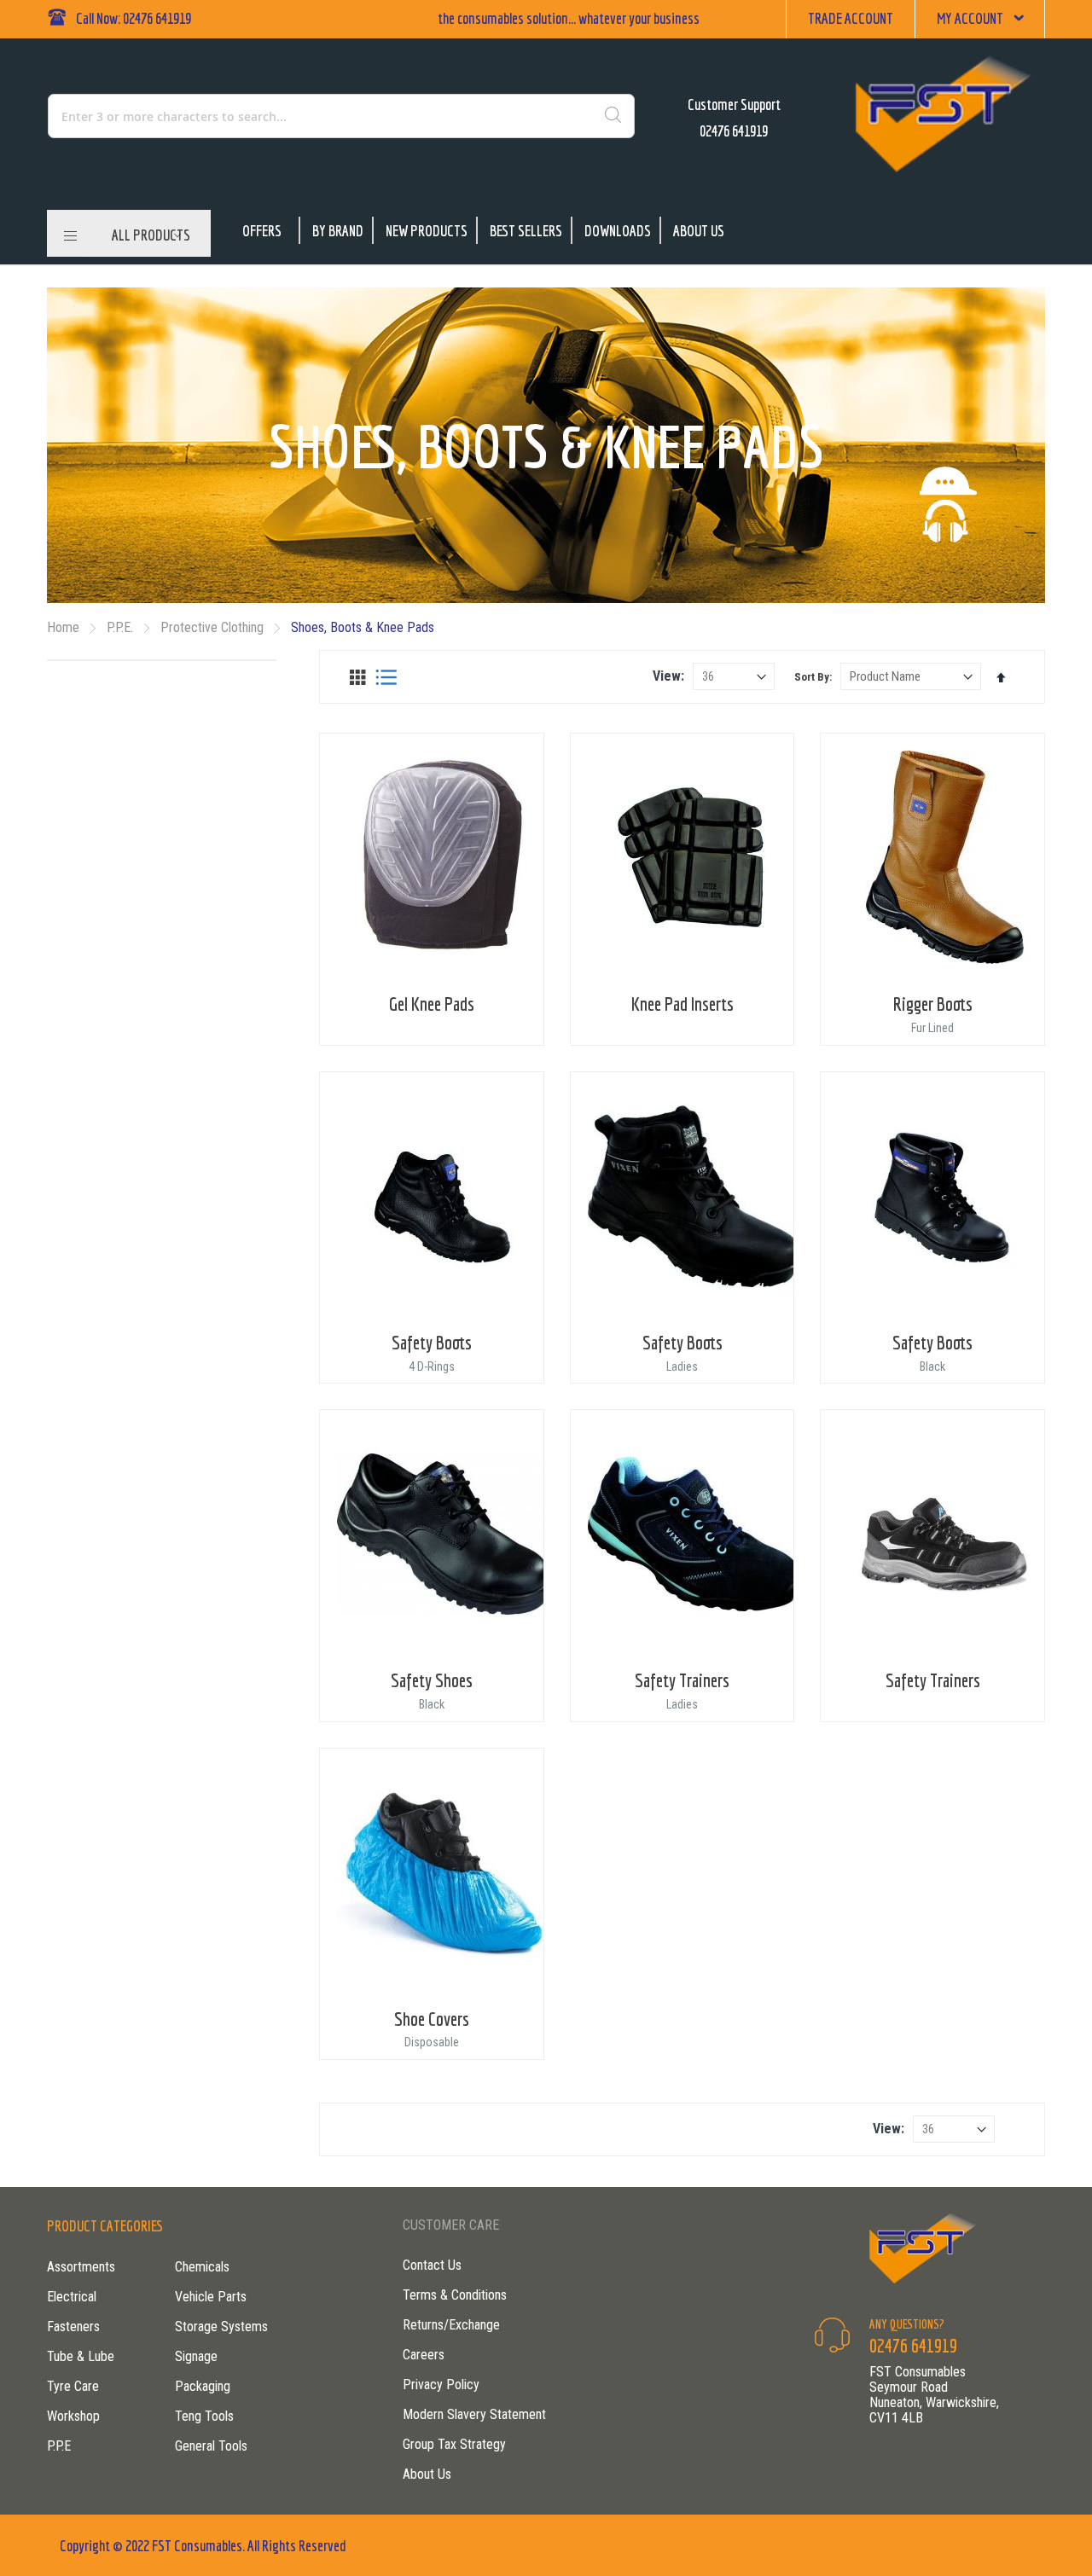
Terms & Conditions (455, 2295)
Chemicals (202, 2267)
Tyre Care (73, 2386)
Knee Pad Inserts (682, 1004)
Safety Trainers (682, 1680)
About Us (699, 231)
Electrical (72, 2297)
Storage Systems (221, 2327)
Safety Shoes (432, 1680)
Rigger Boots (933, 1004)
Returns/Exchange (451, 2325)
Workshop (73, 2416)
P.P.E (59, 2446)
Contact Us (432, 2265)
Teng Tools (204, 2416)
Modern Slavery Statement (474, 2414)
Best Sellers (526, 231)
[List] (386, 677)
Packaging (203, 2386)
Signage (196, 2356)
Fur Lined (932, 1028)
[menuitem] (147, 235)
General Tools (211, 2446)
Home (65, 627)
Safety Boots (432, 1342)
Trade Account (851, 18)
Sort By (812, 677)
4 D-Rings (432, 1366)
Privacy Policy (441, 2385)
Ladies (682, 1366)
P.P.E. (122, 627)
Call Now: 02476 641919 (134, 18)
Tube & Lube (81, 2356)
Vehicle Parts (211, 2297)
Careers (424, 2355)
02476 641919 (734, 131)
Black (932, 1366)
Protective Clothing (214, 627)
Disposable (432, 2042)
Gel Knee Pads (432, 1004)
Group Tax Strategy (454, 2444)
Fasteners (73, 2327)
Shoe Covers (432, 2019)
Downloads (618, 231)
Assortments (81, 2267)
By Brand (338, 231)
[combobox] (268, 116)
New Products (427, 231)
